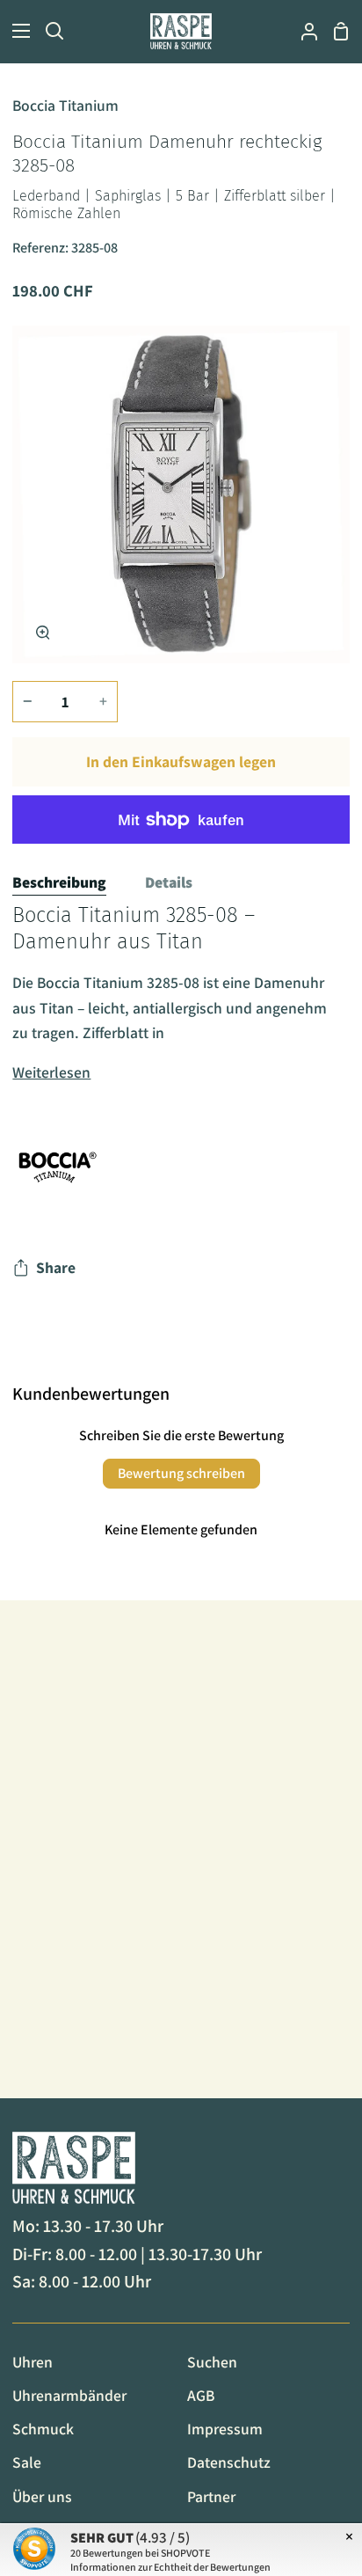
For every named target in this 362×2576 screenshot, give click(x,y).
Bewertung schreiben (181, 1473)
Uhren (33, 2362)
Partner (211, 2496)
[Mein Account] (302, 31)
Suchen (212, 2362)
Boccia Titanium (65, 105)
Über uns (42, 2496)
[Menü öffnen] (16, 31)
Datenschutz (229, 2462)
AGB (201, 2395)
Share (56, 1267)
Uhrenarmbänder (69, 2395)
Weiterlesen (51, 1072)
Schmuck (43, 2429)
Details (169, 882)
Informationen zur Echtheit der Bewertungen (170, 2567)
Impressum (225, 2429)
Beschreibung (59, 882)
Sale (27, 2462)
